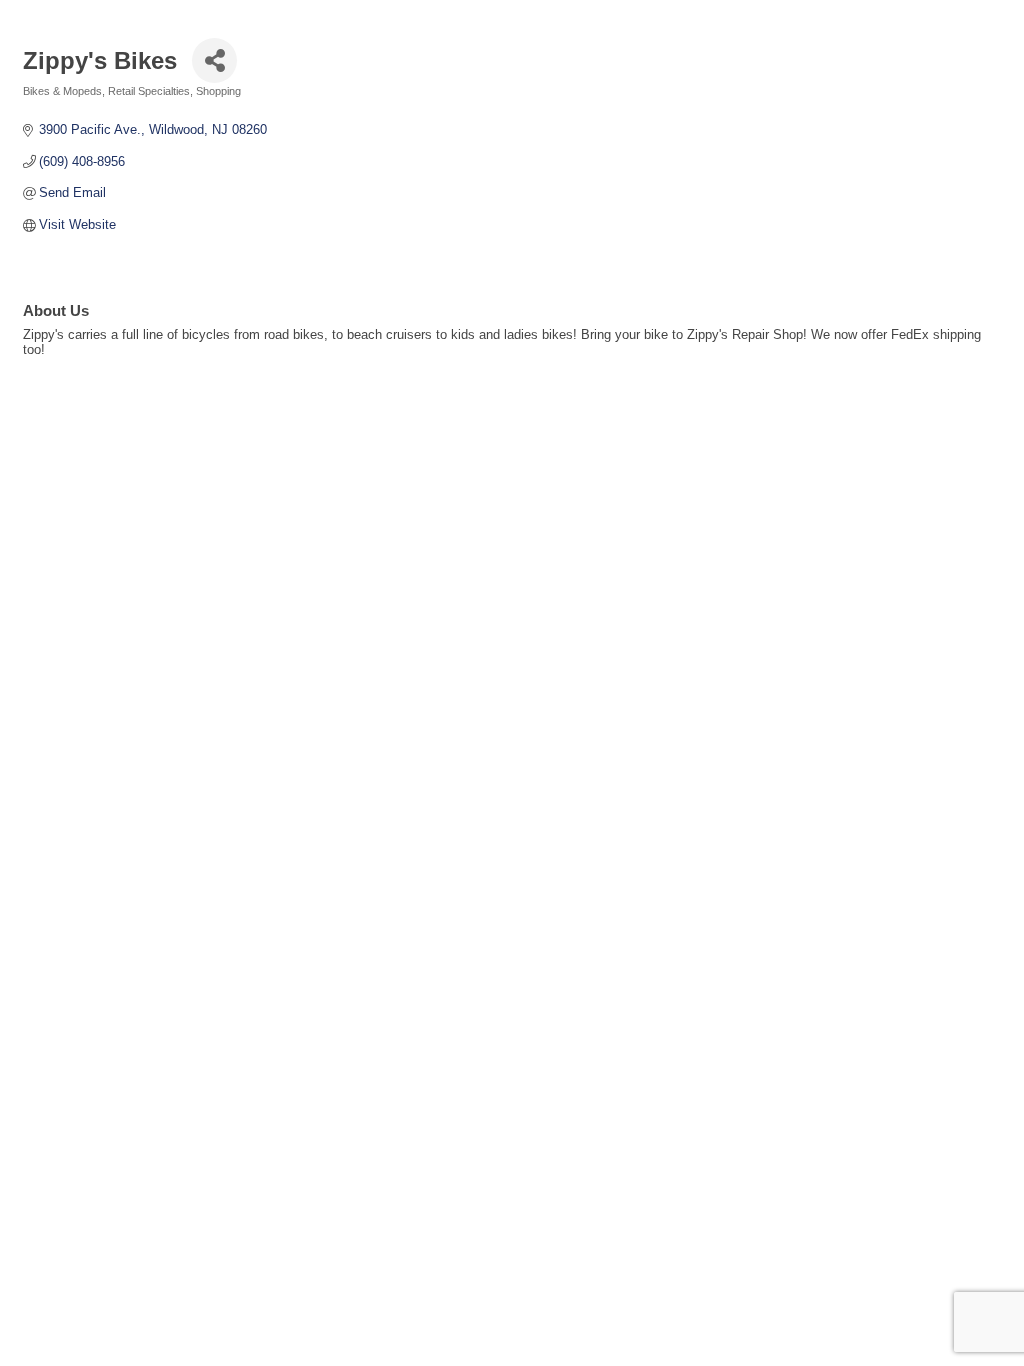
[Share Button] (214, 60)
